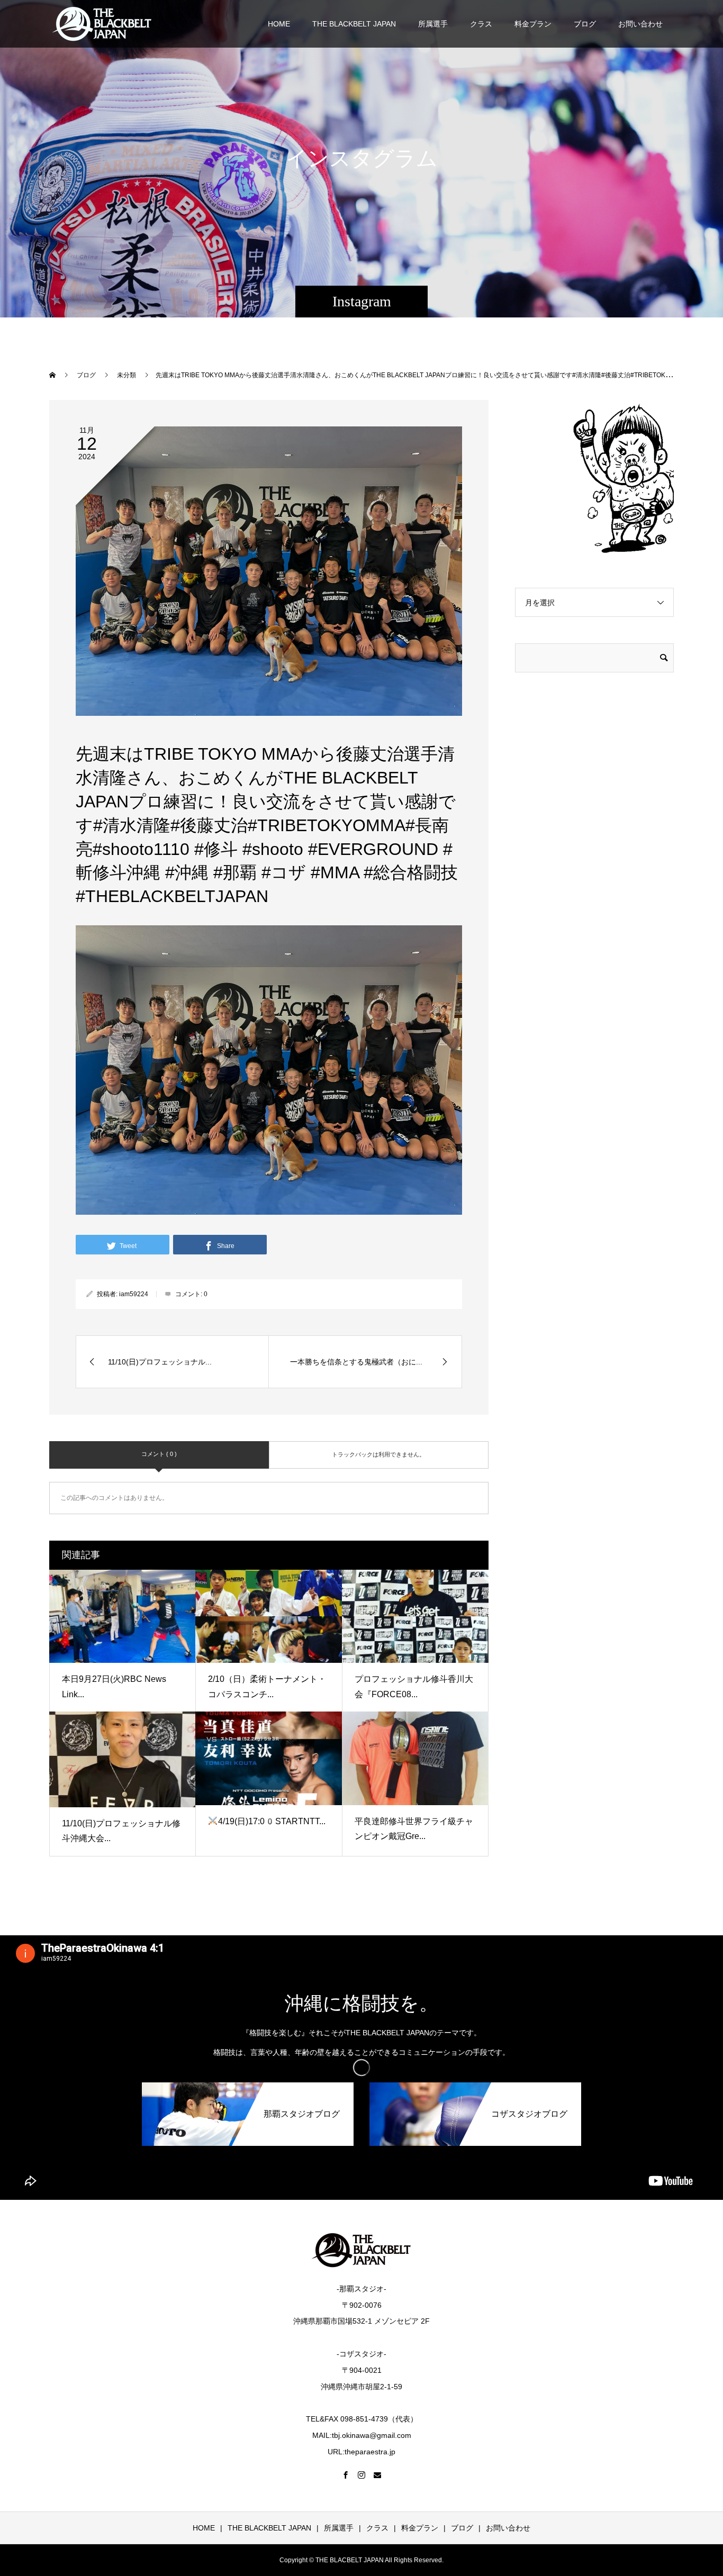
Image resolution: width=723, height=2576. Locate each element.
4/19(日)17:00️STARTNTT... (272, 1821)
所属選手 (433, 24)
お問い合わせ (640, 24)
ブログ (585, 24)
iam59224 (134, 1294)
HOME (279, 24)
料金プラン (533, 24)
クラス (481, 24)
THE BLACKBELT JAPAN (354, 24)
